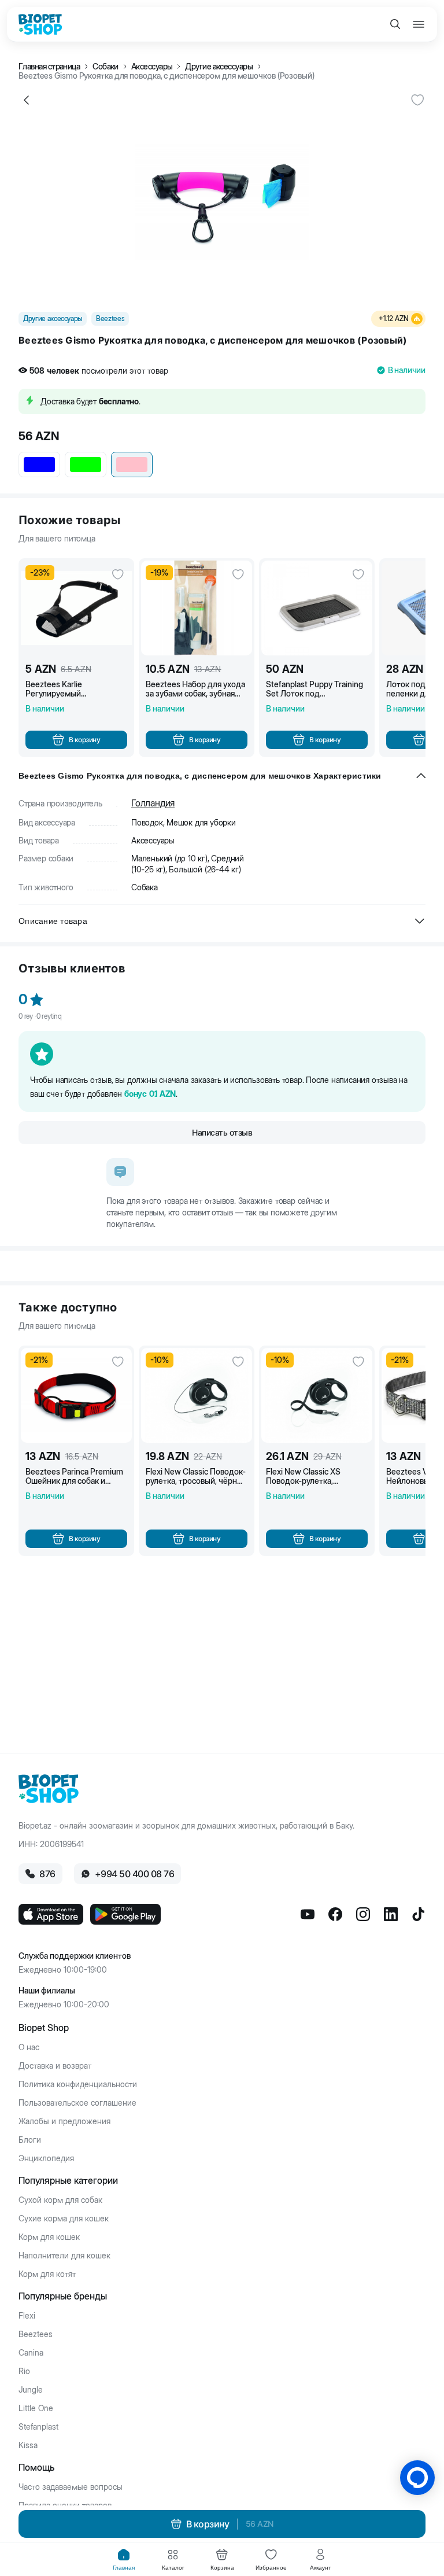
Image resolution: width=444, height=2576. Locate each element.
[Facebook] (335, 1914)
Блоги (30, 2140)
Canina (31, 2353)
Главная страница (49, 67)
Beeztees (36, 2334)
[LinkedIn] (391, 1914)
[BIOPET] (40, 24)
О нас (29, 2047)
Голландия (153, 803)
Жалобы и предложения (64, 2121)
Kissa (28, 2445)
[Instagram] (363, 1914)
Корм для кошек (49, 2237)
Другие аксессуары (219, 67)
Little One (36, 2408)
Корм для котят (47, 2274)
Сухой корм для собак (60, 2200)
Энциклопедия (46, 2158)
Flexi (27, 2316)
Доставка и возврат (55, 2066)
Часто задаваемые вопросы (71, 2487)
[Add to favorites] (417, 100)
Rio (24, 2371)
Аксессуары (152, 67)
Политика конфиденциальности (78, 2084)
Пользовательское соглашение (77, 2103)
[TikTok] (419, 1914)
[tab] (124, 2560)
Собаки (106, 67)
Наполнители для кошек (64, 2256)
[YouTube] (308, 1914)
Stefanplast (38, 2427)
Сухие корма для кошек (64, 2218)
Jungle (31, 2390)
